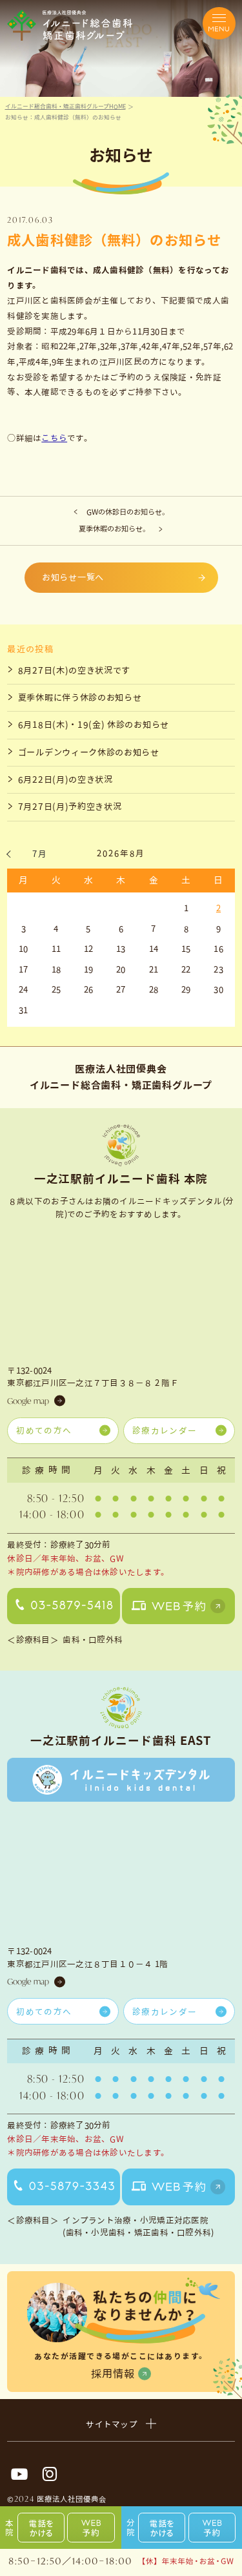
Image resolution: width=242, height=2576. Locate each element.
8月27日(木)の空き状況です (74, 670)
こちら (54, 438)
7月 (40, 854)
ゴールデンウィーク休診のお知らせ (89, 752)
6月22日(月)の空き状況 (66, 779)
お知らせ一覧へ (73, 577)
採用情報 (113, 2374)
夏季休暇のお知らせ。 (114, 529)
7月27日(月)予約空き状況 (70, 807)
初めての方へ (44, 1430)
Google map (28, 1401)
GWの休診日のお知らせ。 (128, 512)
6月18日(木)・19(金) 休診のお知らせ (94, 725)
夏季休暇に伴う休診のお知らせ (80, 697)
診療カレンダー (165, 1430)
